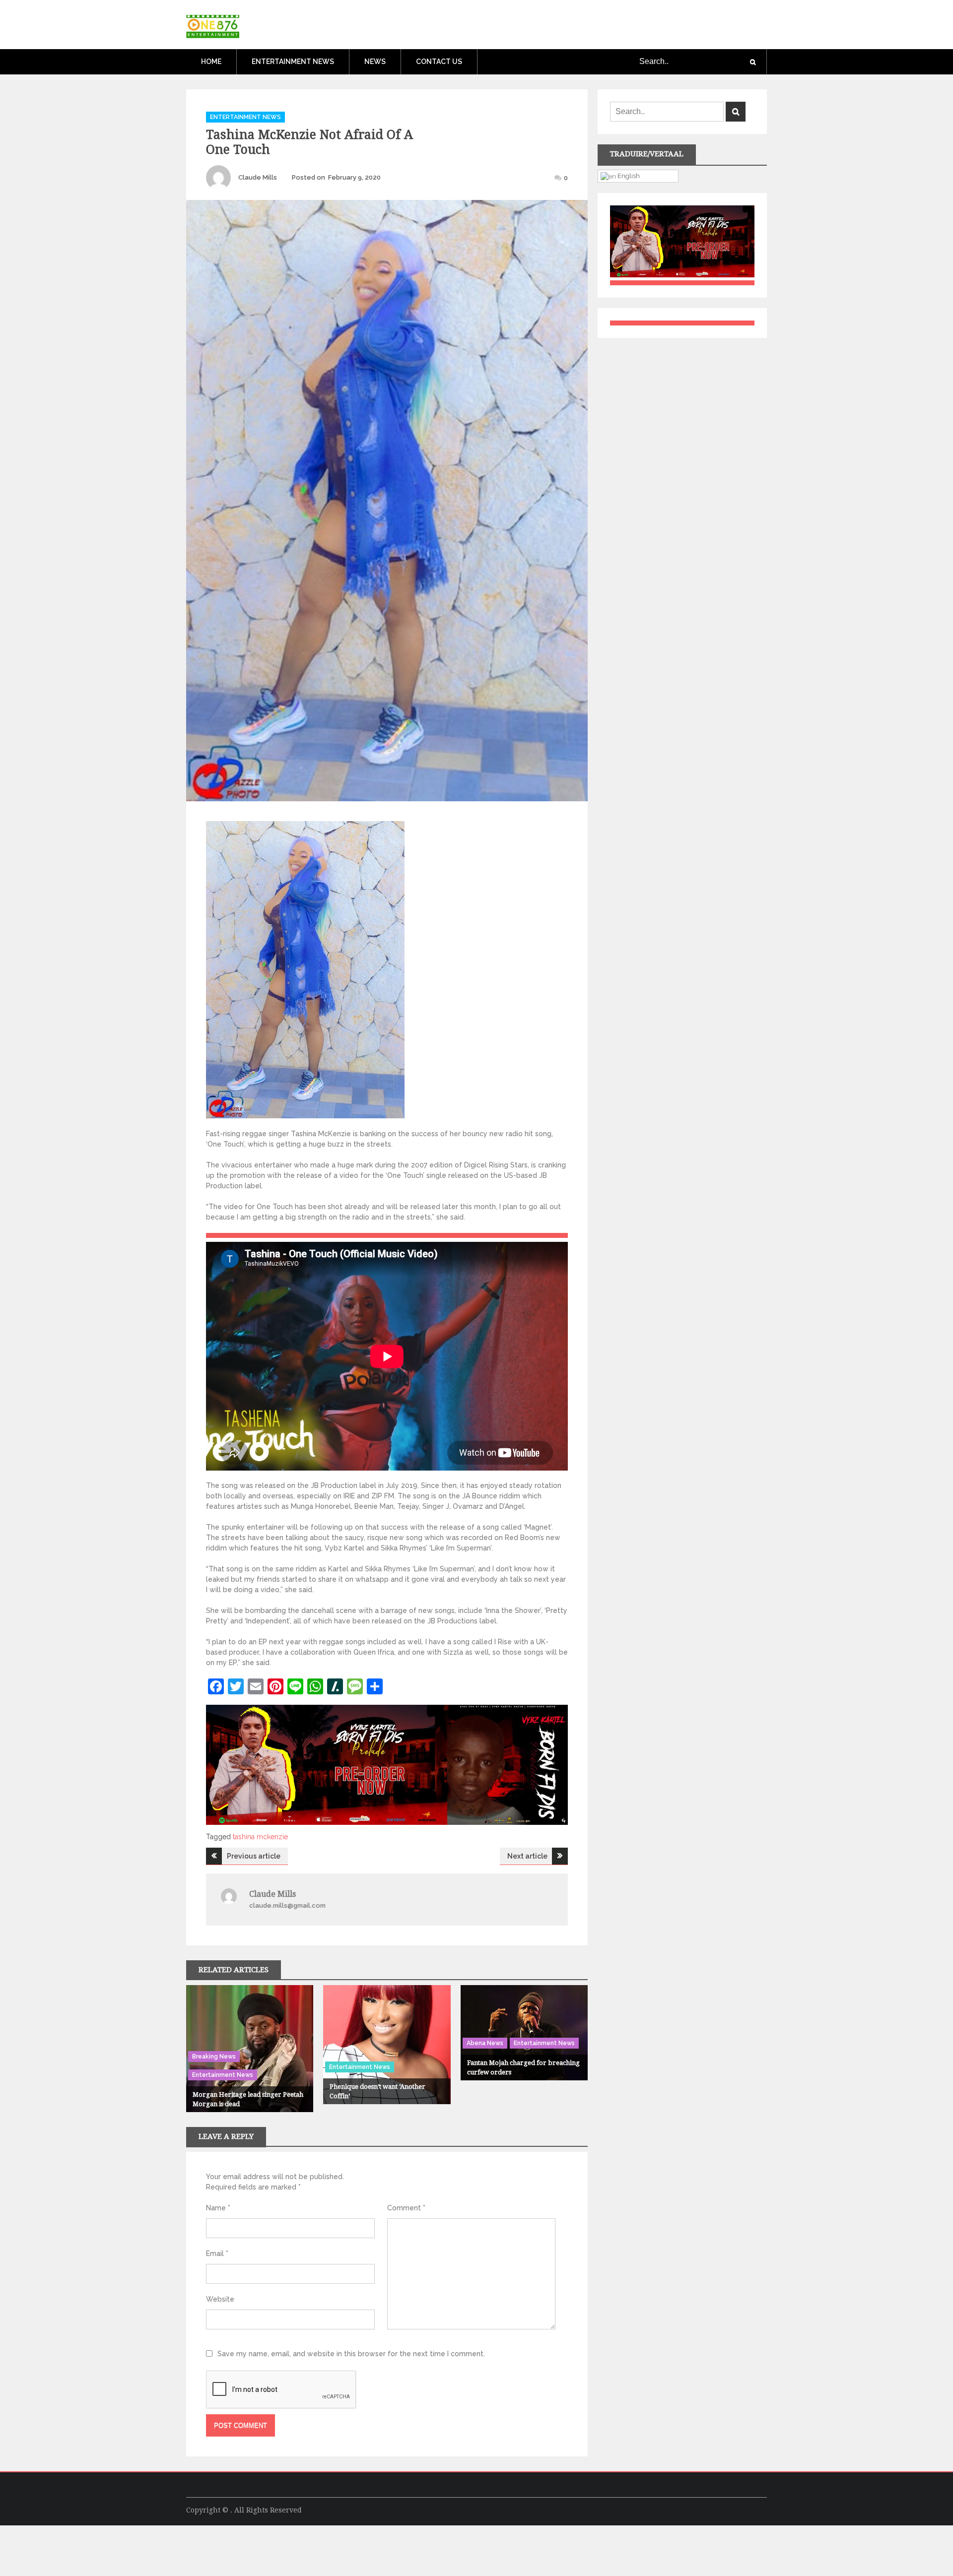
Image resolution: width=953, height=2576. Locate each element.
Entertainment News (293, 62)
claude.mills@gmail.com (287, 1905)
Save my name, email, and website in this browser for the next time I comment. (351, 2354)
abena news (485, 2043)
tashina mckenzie (260, 1837)
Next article (527, 1856)
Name (218, 2208)
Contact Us (439, 62)
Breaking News (214, 2057)
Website (220, 2299)
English (628, 176)
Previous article (254, 1856)
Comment (406, 2208)
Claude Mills (258, 177)
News (375, 62)
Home (211, 62)
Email (217, 2254)
